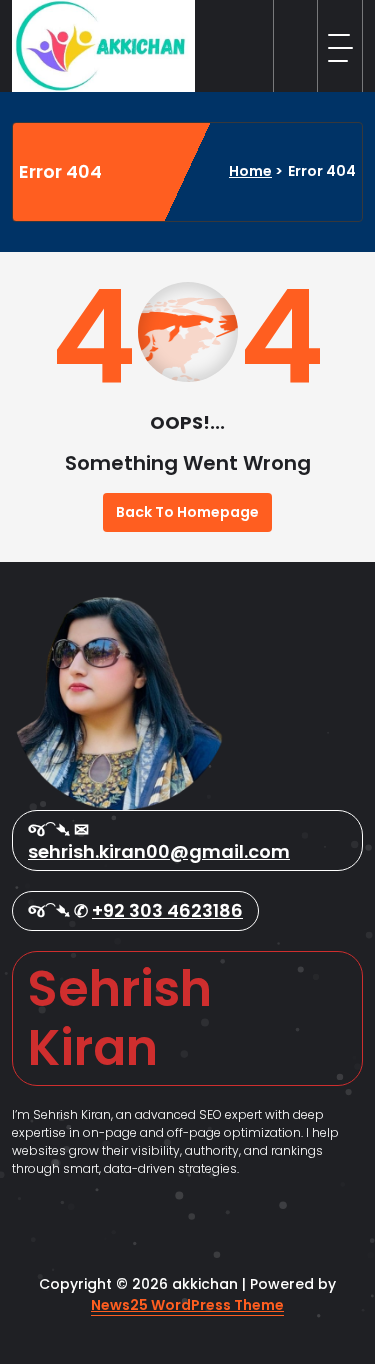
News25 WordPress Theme (187, 1305)
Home (250, 171)
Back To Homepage (187, 512)
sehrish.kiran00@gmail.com (159, 851)
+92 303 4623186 (167, 910)
